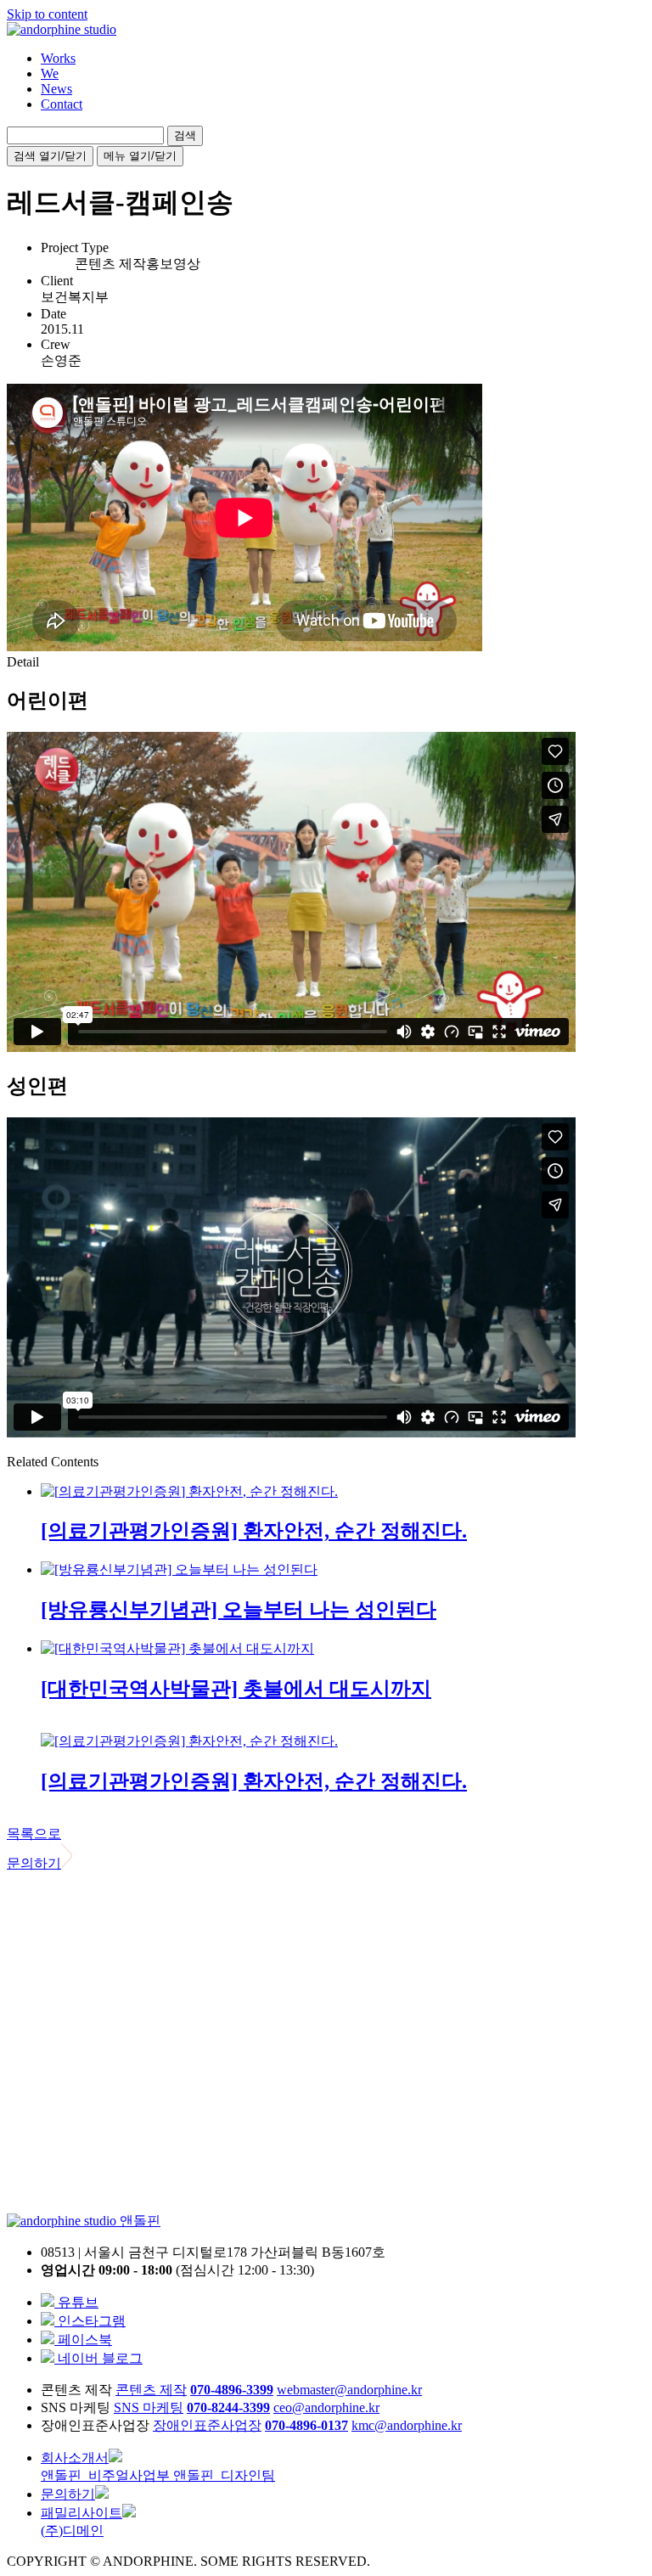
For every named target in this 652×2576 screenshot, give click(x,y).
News (56, 89)
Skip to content (47, 14)
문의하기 (34, 1863)
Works (58, 58)
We (50, 73)
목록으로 (34, 1834)
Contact (62, 104)
